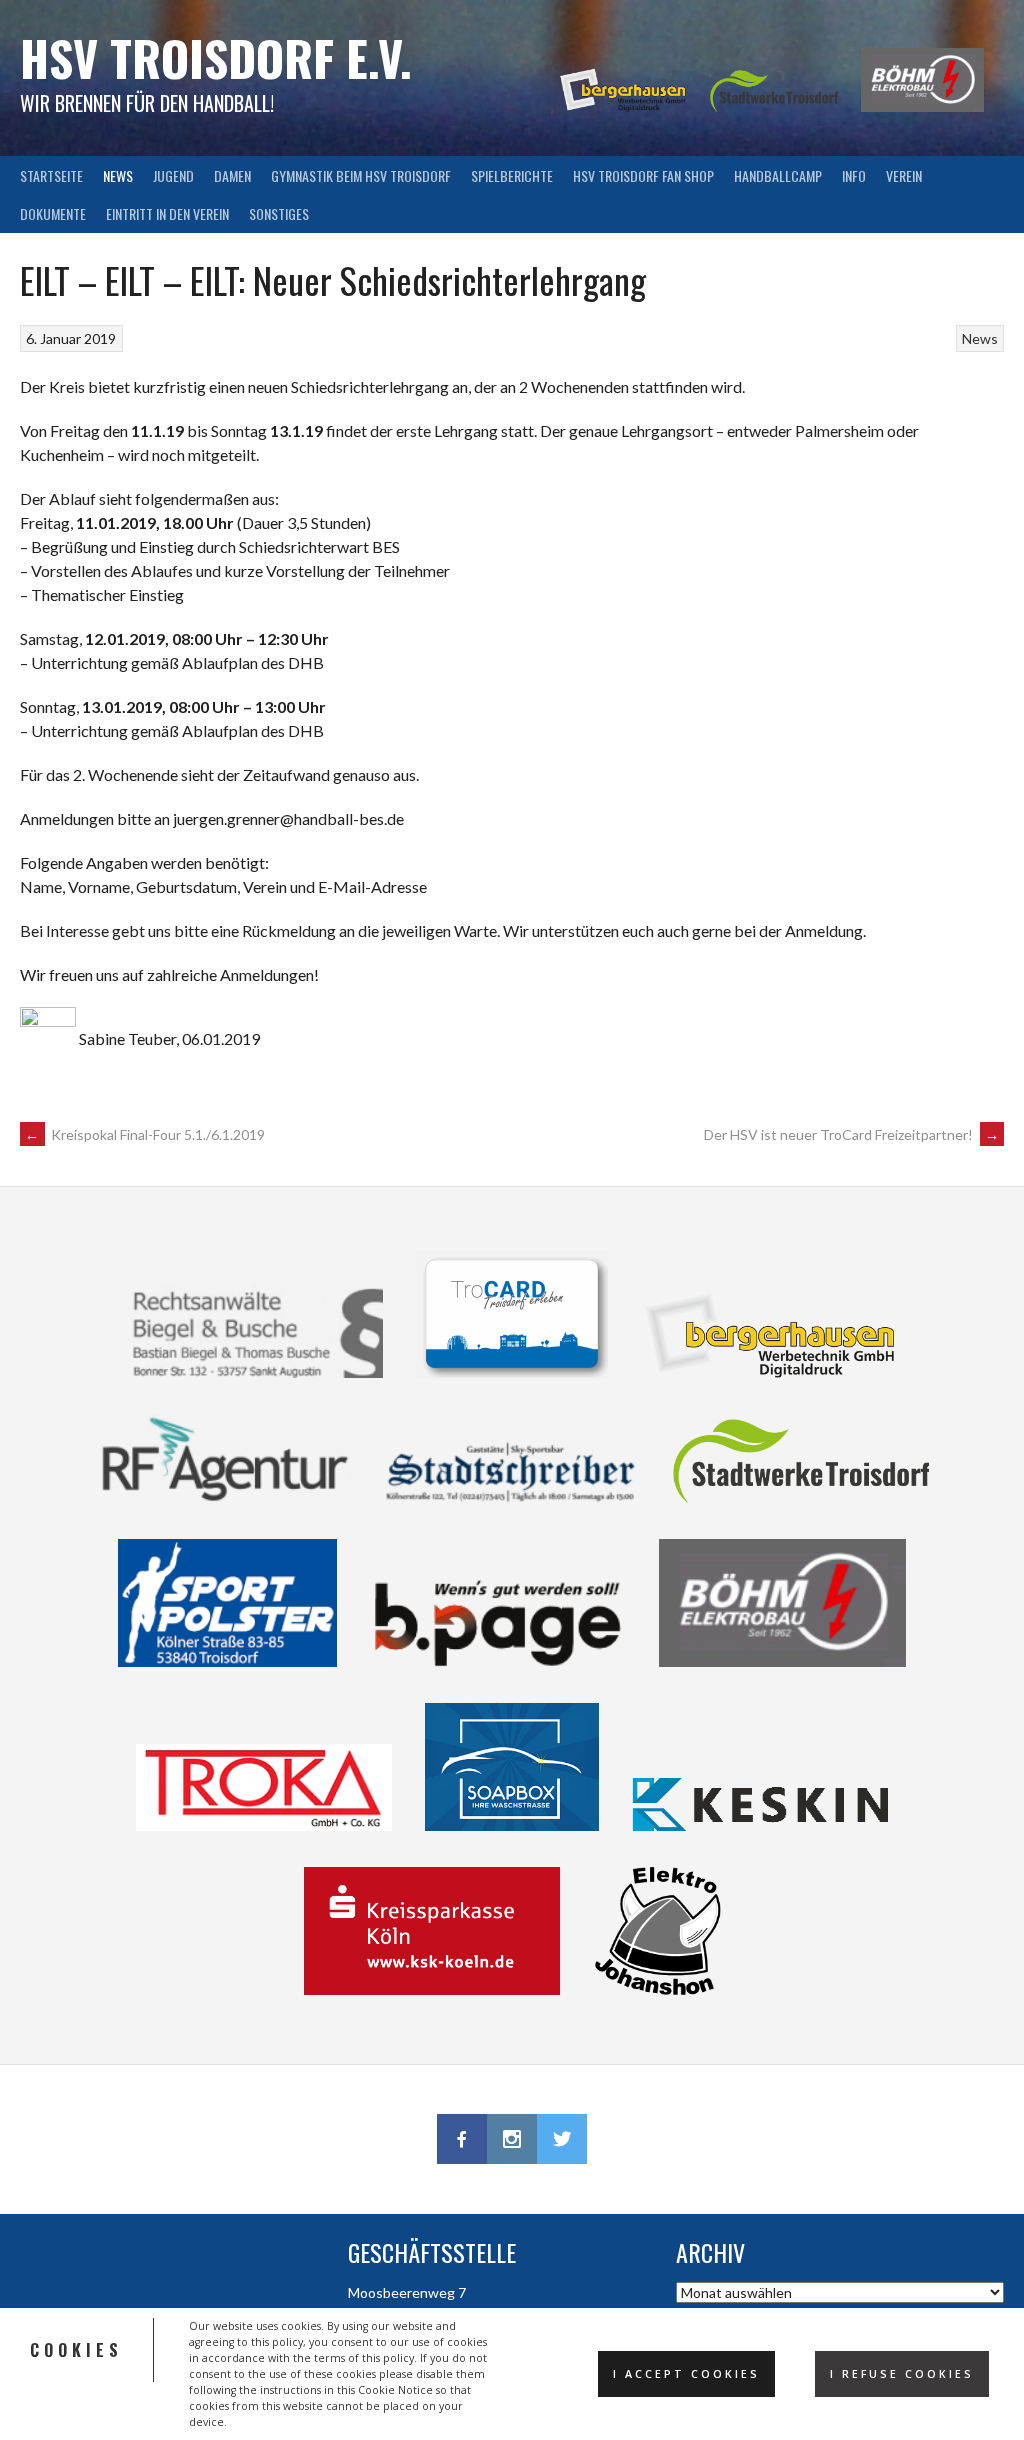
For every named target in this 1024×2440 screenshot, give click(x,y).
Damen (232, 175)
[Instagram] (512, 2139)
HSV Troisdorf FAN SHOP (643, 175)
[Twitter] (562, 2139)
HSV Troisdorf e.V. (216, 57)
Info (854, 175)
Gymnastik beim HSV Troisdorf (361, 175)
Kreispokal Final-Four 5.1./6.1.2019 (145, 1134)
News (118, 175)
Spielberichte (512, 175)
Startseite (51, 175)
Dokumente (53, 213)
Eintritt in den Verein (167, 213)
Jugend (173, 175)
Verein (904, 175)
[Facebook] (462, 2139)
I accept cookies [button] (686, 2374)
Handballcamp (778, 175)
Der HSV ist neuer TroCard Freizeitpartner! (851, 1134)
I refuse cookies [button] (902, 2374)
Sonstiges (279, 213)
